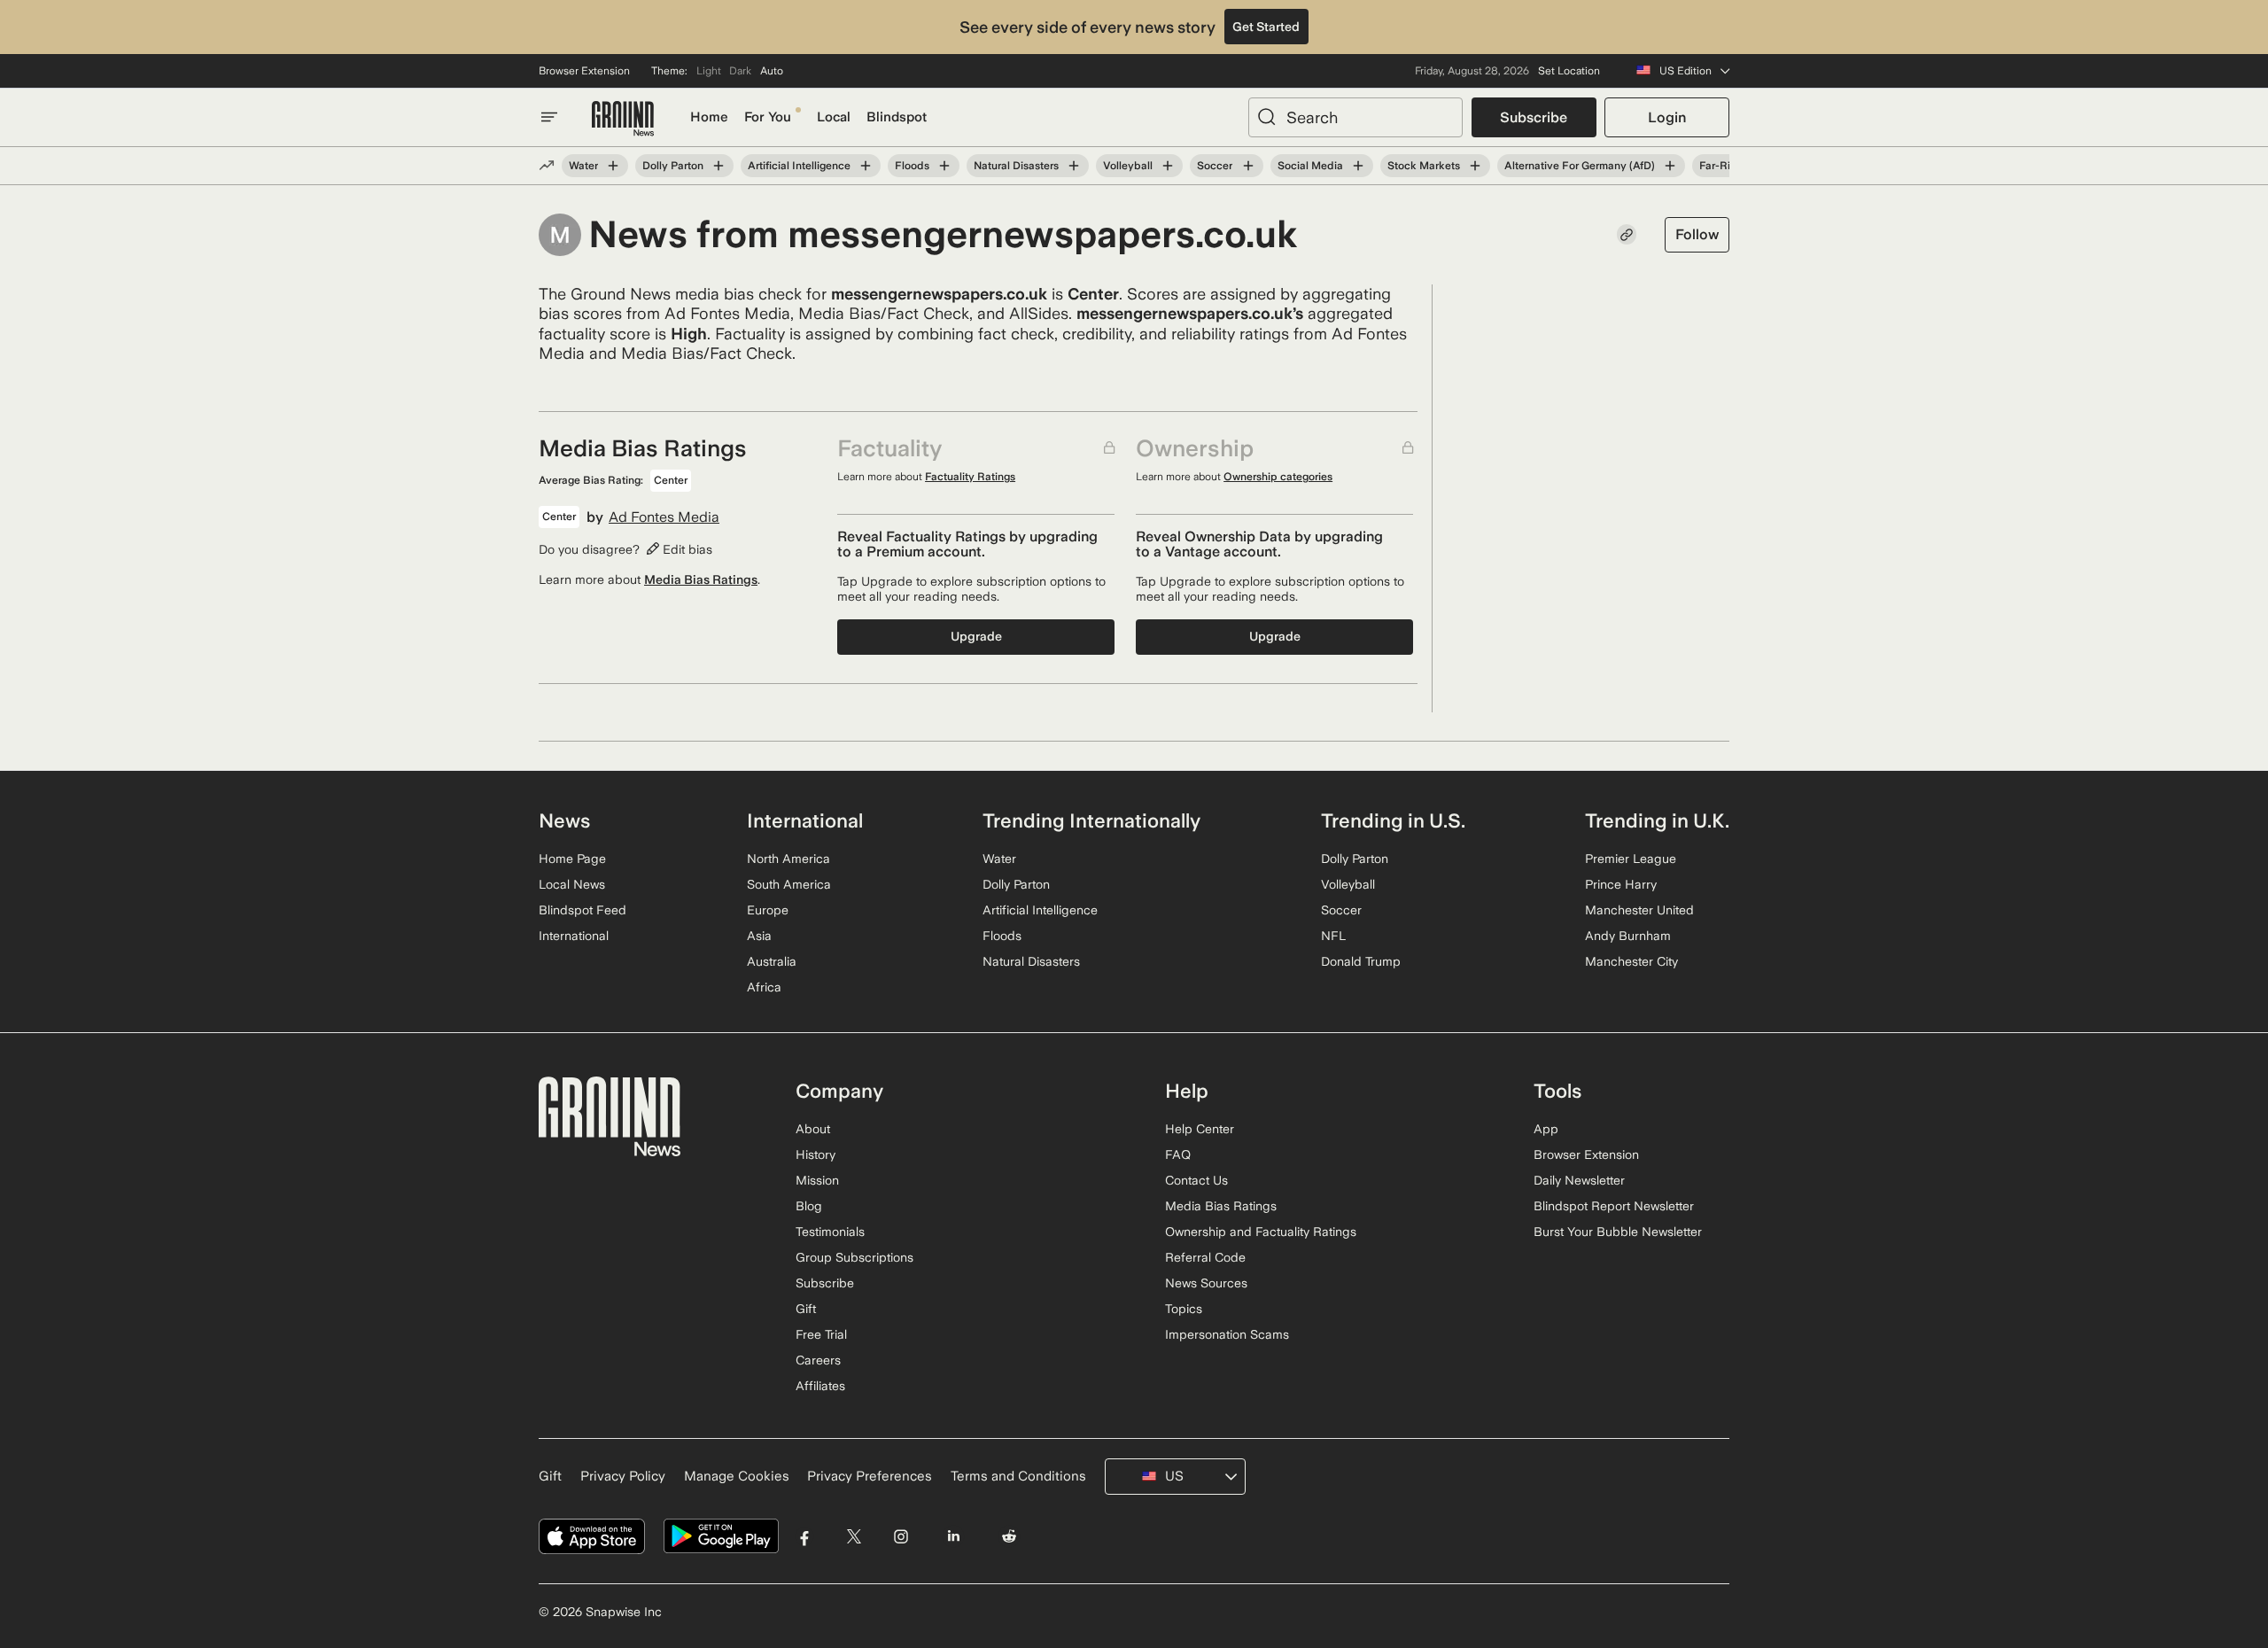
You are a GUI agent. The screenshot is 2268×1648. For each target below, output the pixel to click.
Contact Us (1196, 1180)
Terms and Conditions (1018, 1476)
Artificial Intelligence (799, 166)
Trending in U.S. (1393, 820)
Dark (740, 71)
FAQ (1178, 1154)
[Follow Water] (613, 166)
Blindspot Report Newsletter (1614, 1206)
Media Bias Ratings (701, 579)
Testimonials (830, 1232)
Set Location (1569, 71)
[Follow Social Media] (1358, 166)
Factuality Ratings (970, 477)
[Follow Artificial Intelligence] (866, 166)
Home (709, 117)
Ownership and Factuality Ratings (1261, 1232)
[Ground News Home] (623, 119)
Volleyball (1128, 166)
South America (789, 884)
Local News (572, 884)
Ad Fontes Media (664, 517)
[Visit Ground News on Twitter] (854, 1537)
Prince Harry (1621, 884)
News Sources (1206, 1283)
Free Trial (821, 1334)
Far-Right (1723, 166)
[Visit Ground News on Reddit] (1010, 1537)
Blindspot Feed (583, 910)
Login (1667, 117)
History (816, 1154)
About (813, 1129)
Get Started (1266, 27)
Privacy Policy (623, 1476)
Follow (1697, 234)
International (574, 936)
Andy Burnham (1628, 936)
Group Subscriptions (854, 1257)
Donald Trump (1361, 961)
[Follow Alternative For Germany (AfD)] (1670, 166)
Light (709, 71)
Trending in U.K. (1657, 820)
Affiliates (820, 1386)
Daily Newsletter (1579, 1180)
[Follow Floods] (944, 166)
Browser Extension (584, 71)
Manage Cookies (737, 1476)
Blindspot (897, 117)
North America (788, 859)
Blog (809, 1206)
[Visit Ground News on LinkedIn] (953, 1537)
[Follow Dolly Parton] (718, 166)
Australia (772, 961)
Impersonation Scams (1227, 1334)
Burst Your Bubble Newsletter (1618, 1232)
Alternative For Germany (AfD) (1580, 166)
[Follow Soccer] (1247, 166)
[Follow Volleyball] (1168, 166)
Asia (759, 936)
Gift (806, 1309)
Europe (768, 910)
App (1546, 1129)
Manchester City (1631, 961)
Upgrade (976, 636)
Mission (817, 1180)
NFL (1333, 936)
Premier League (1631, 859)
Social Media (1310, 166)
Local (834, 117)
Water (583, 166)
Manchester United (1639, 910)
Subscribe (1534, 117)
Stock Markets (1424, 166)
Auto (772, 71)
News (564, 820)
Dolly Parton (673, 166)
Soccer (1215, 166)
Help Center (1200, 1129)
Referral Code (1205, 1257)
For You (768, 117)
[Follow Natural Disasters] (1074, 166)
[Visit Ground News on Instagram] (901, 1537)
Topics (1184, 1309)
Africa (764, 987)
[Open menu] (549, 117)
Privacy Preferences (870, 1476)
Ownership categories (1278, 477)
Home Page (572, 859)
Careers (818, 1360)
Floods (912, 166)
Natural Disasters (1016, 166)
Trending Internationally (1091, 820)
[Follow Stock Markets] (1475, 166)
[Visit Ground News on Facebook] (805, 1537)
